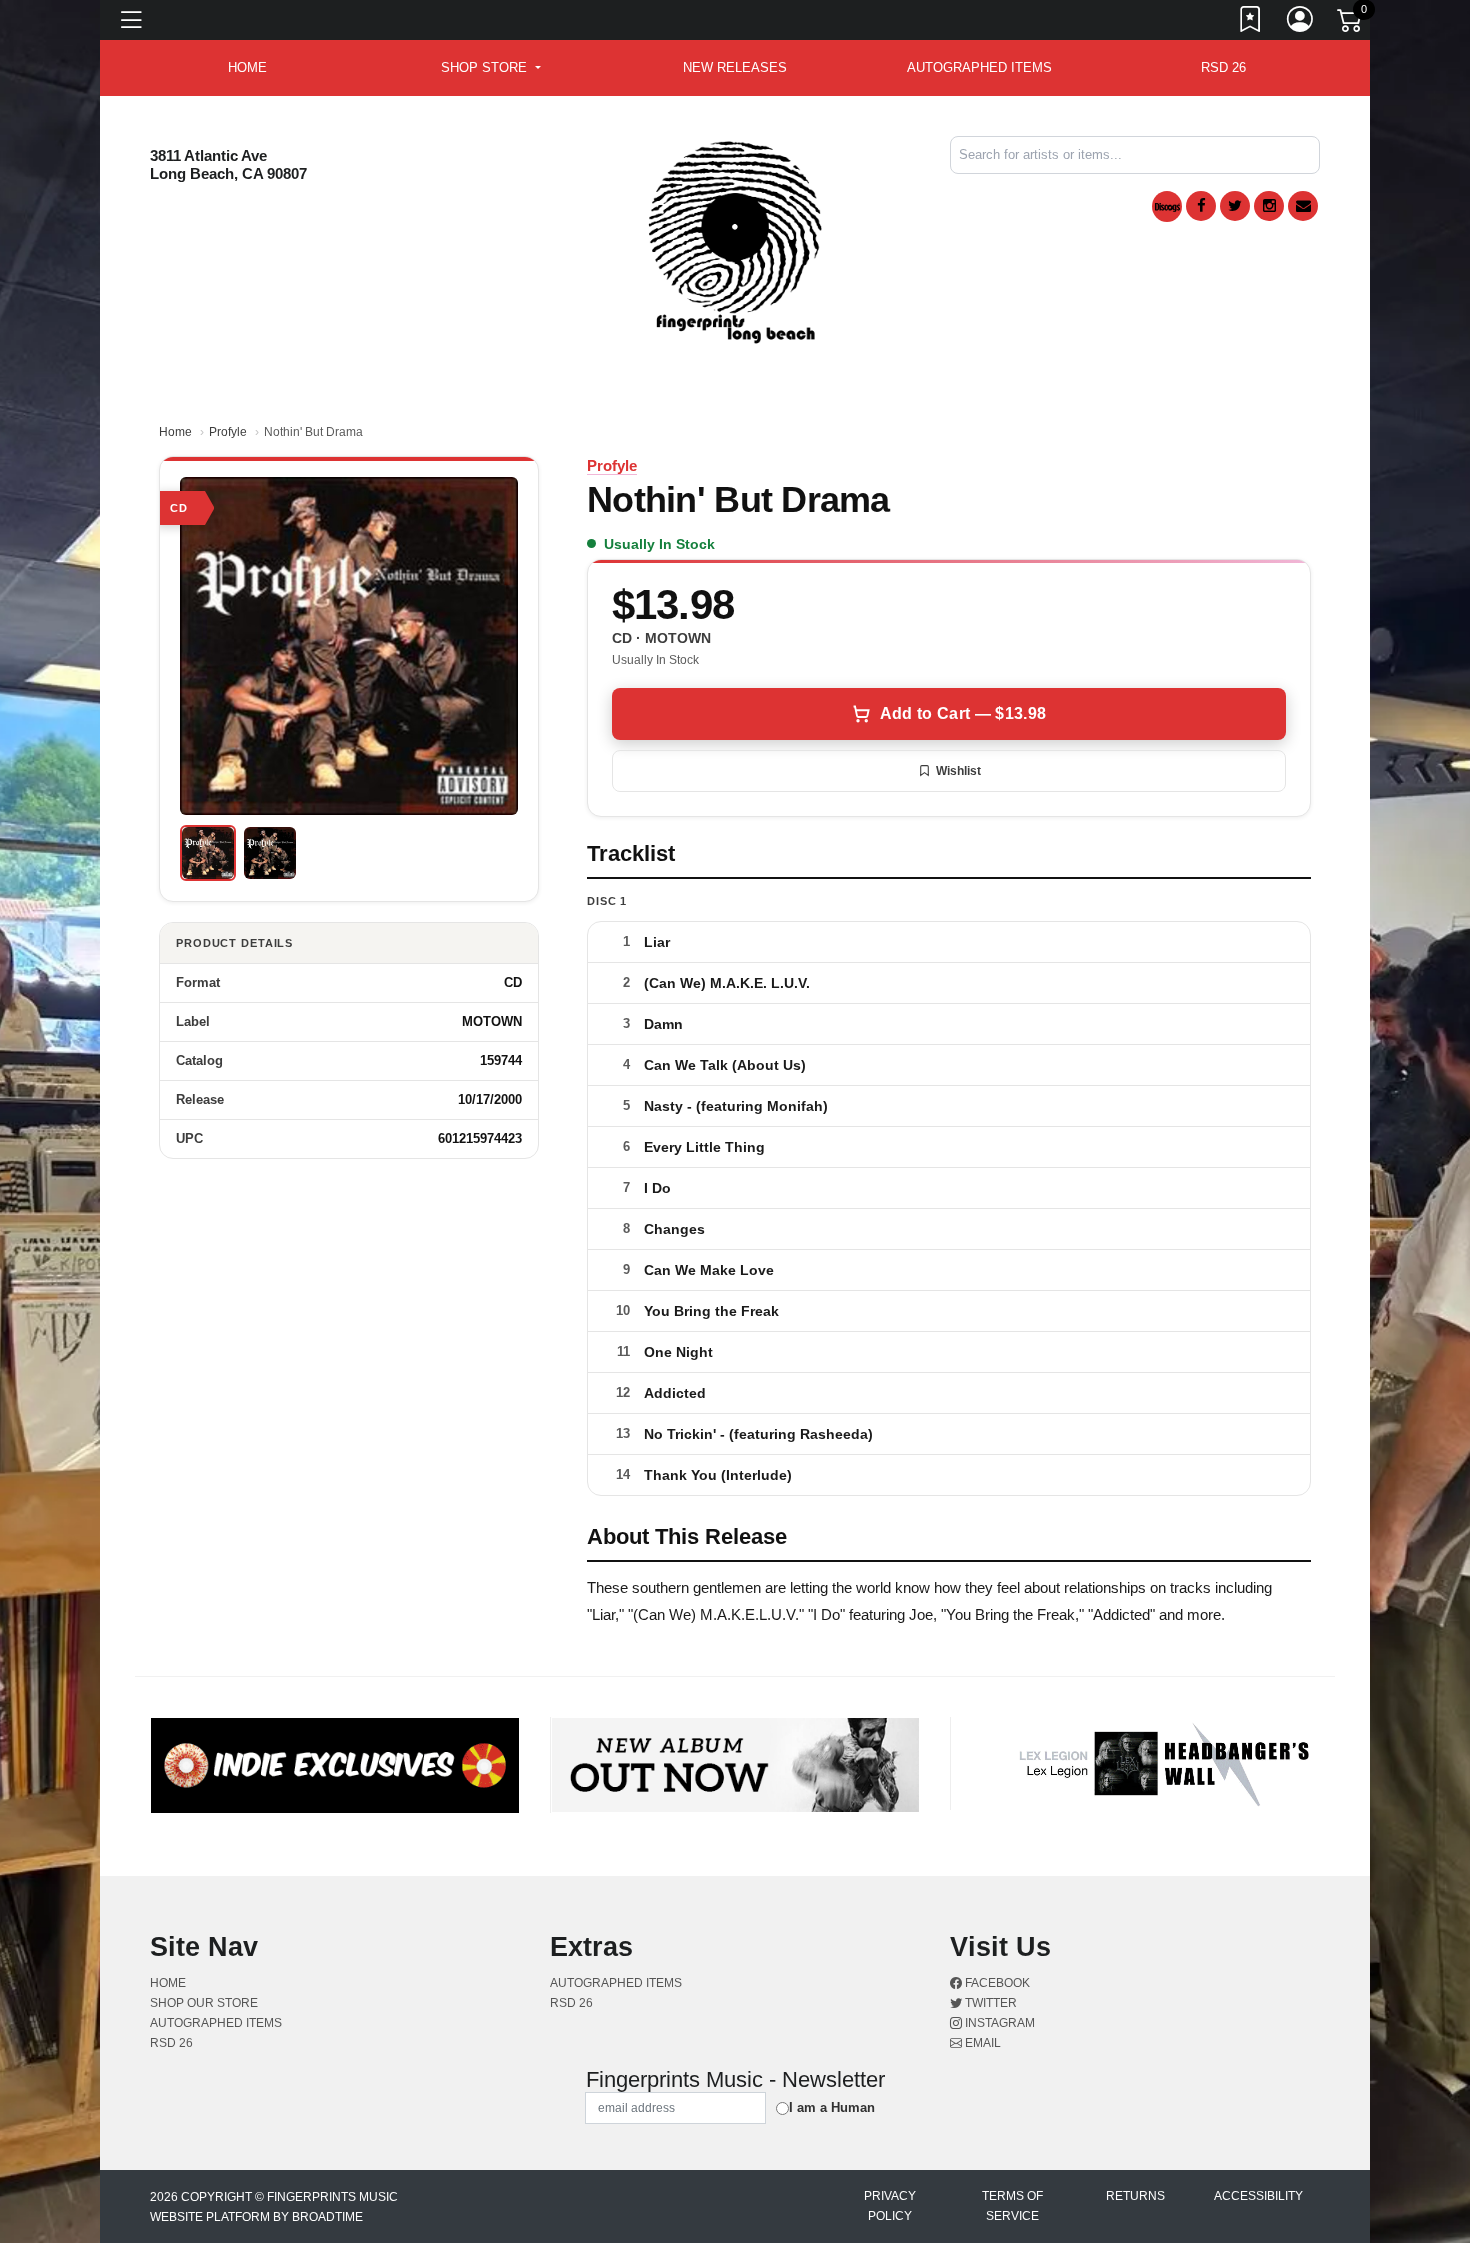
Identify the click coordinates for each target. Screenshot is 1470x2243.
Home (175, 432)
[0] (1351, 24)
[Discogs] (1167, 206)
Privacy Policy (890, 2206)
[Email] (1303, 206)
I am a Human (832, 2107)
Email (981, 2043)
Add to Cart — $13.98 (963, 713)
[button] (490, 68)
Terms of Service (1012, 2206)
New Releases (735, 67)
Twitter (989, 2003)
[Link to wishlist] (1251, 23)
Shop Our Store (204, 2003)
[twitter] (1235, 206)
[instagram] (1269, 206)
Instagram (998, 2023)
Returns (1135, 2196)
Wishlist (958, 771)
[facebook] (1201, 206)
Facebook (996, 1983)
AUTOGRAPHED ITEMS (979, 67)
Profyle (228, 432)
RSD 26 (1223, 67)
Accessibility (1258, 2196)
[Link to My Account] (1301, 23)
